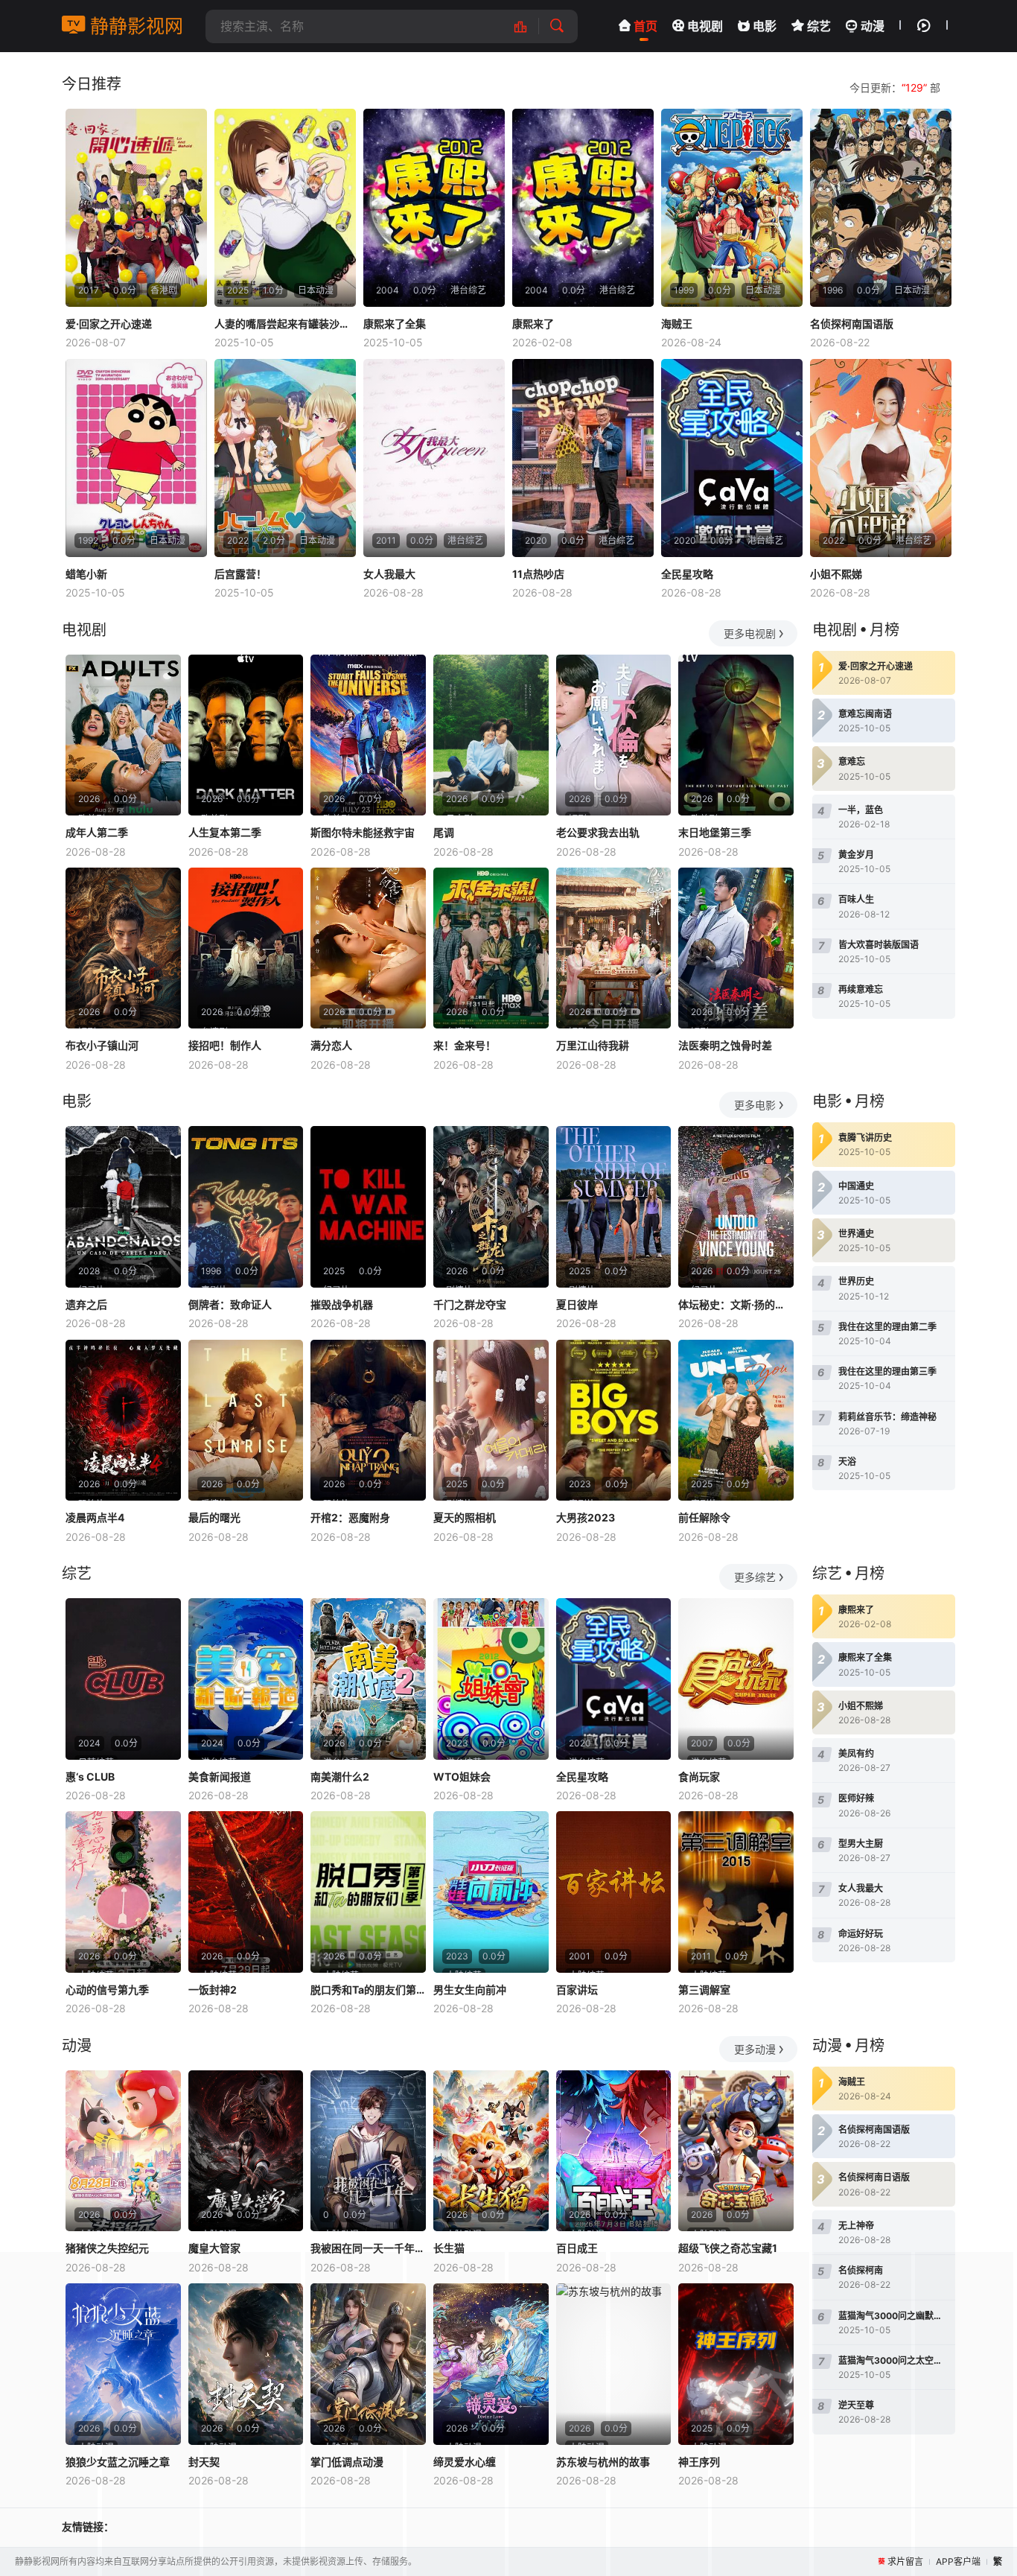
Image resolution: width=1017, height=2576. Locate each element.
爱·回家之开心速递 (109, 324)
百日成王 (577, 2248)
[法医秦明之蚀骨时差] (736, 948)
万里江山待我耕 (593, 1045)
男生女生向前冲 (470, 1990)
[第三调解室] (736, 1892)
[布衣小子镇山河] (123, 948)
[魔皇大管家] (246, 2151)
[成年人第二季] (123, 735)
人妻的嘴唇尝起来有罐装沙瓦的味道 (285, 324)
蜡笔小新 (86, 574)
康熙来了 (533, 324)
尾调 (444, 832)
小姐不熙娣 (836, 574)
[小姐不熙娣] (881, 458)
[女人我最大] (434, 458)
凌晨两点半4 (95, 1517)
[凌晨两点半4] (123, 1421)
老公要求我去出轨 (598, 832)
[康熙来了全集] (434, 208)
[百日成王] (614, 2151)
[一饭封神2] (246, 1892)
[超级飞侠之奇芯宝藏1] (736, 2151)
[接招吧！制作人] (246, 948)
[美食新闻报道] (246, 1679)
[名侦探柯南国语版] (881, 208)
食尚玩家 (699, 1777)
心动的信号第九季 (107, 1990)
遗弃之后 (86, 1304)
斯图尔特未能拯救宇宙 (363, 832)
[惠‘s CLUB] (123, 1679)
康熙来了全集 (395, 324)
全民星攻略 (687, 574)
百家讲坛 (577, 1990)
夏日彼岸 (577, 1304)
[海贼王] (732, 208)
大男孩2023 (586, 1517)
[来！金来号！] (491, 948)
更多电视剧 (750, 633)
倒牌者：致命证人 (230, 1304)
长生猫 (449, 2248)
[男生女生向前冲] (491, 1892)
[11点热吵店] (583, 458)
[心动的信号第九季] (123, 1892)
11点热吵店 (538, 574)
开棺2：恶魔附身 (350, 1517)
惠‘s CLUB (90, 1777)
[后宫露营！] (285, 458)
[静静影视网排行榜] (528, 26)
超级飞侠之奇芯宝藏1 (728, 2248)
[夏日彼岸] (614, 1207)
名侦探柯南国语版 (852, 324)
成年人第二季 (97, 832)
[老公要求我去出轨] (614, 735)
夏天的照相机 (465, 1517)
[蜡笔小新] (136, 458)
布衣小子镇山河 (102, 1045)
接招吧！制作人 (225, 1045)
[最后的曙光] (246, 1421)
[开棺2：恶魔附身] (368, 1421)
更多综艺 (755, 1577)
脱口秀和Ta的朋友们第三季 (368, 1990)
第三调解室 (704, 1990)
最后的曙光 (214, 1517)
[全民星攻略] (732, 458)
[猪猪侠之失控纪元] (123, 2151)
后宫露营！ (240, 574)
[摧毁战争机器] (368, 1207)
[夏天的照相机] (491, 1421)
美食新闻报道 (220, 1777)
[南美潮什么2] (368, 1679)
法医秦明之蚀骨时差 (725, 1045)
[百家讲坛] (614, 1892)
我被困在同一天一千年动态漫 (368, 2248)
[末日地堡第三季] (736, 735)
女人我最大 (389, 574)
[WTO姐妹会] (491, 1679)
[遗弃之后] (123, 1207)
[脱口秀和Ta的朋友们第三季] (368, 1892)
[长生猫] (491, 2151)
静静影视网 (134, 26)
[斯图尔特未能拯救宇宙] (368, 735)
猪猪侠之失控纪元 (107, 2248)
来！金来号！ (465, 1045)
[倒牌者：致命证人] (246, 1207)
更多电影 (755, 1105)
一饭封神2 (213, 1990)
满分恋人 (331, 1045)
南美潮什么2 (340, 1777)
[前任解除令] (736, 1421)
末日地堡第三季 (715, 832)
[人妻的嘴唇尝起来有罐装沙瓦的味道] (285, 208)
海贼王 (677, 324)
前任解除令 (704, 1517)
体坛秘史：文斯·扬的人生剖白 (736, 1304)
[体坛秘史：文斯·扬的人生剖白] (736, 1207)
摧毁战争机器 (342, 1304)
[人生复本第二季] (246, 735)
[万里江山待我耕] (614, 948)
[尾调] (491, 735)
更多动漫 (755, 2049)
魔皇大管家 (214, 2248)
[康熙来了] (583, 208)
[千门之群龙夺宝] (491, 1207)
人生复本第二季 (225, 832)
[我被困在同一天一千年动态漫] (368, 2151)
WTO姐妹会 (462, 1777)
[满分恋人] (368, 948)
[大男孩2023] (614, 1421)
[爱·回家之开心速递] (136, 208)
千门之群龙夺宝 (470, 1304)
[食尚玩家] (736, 1679)
